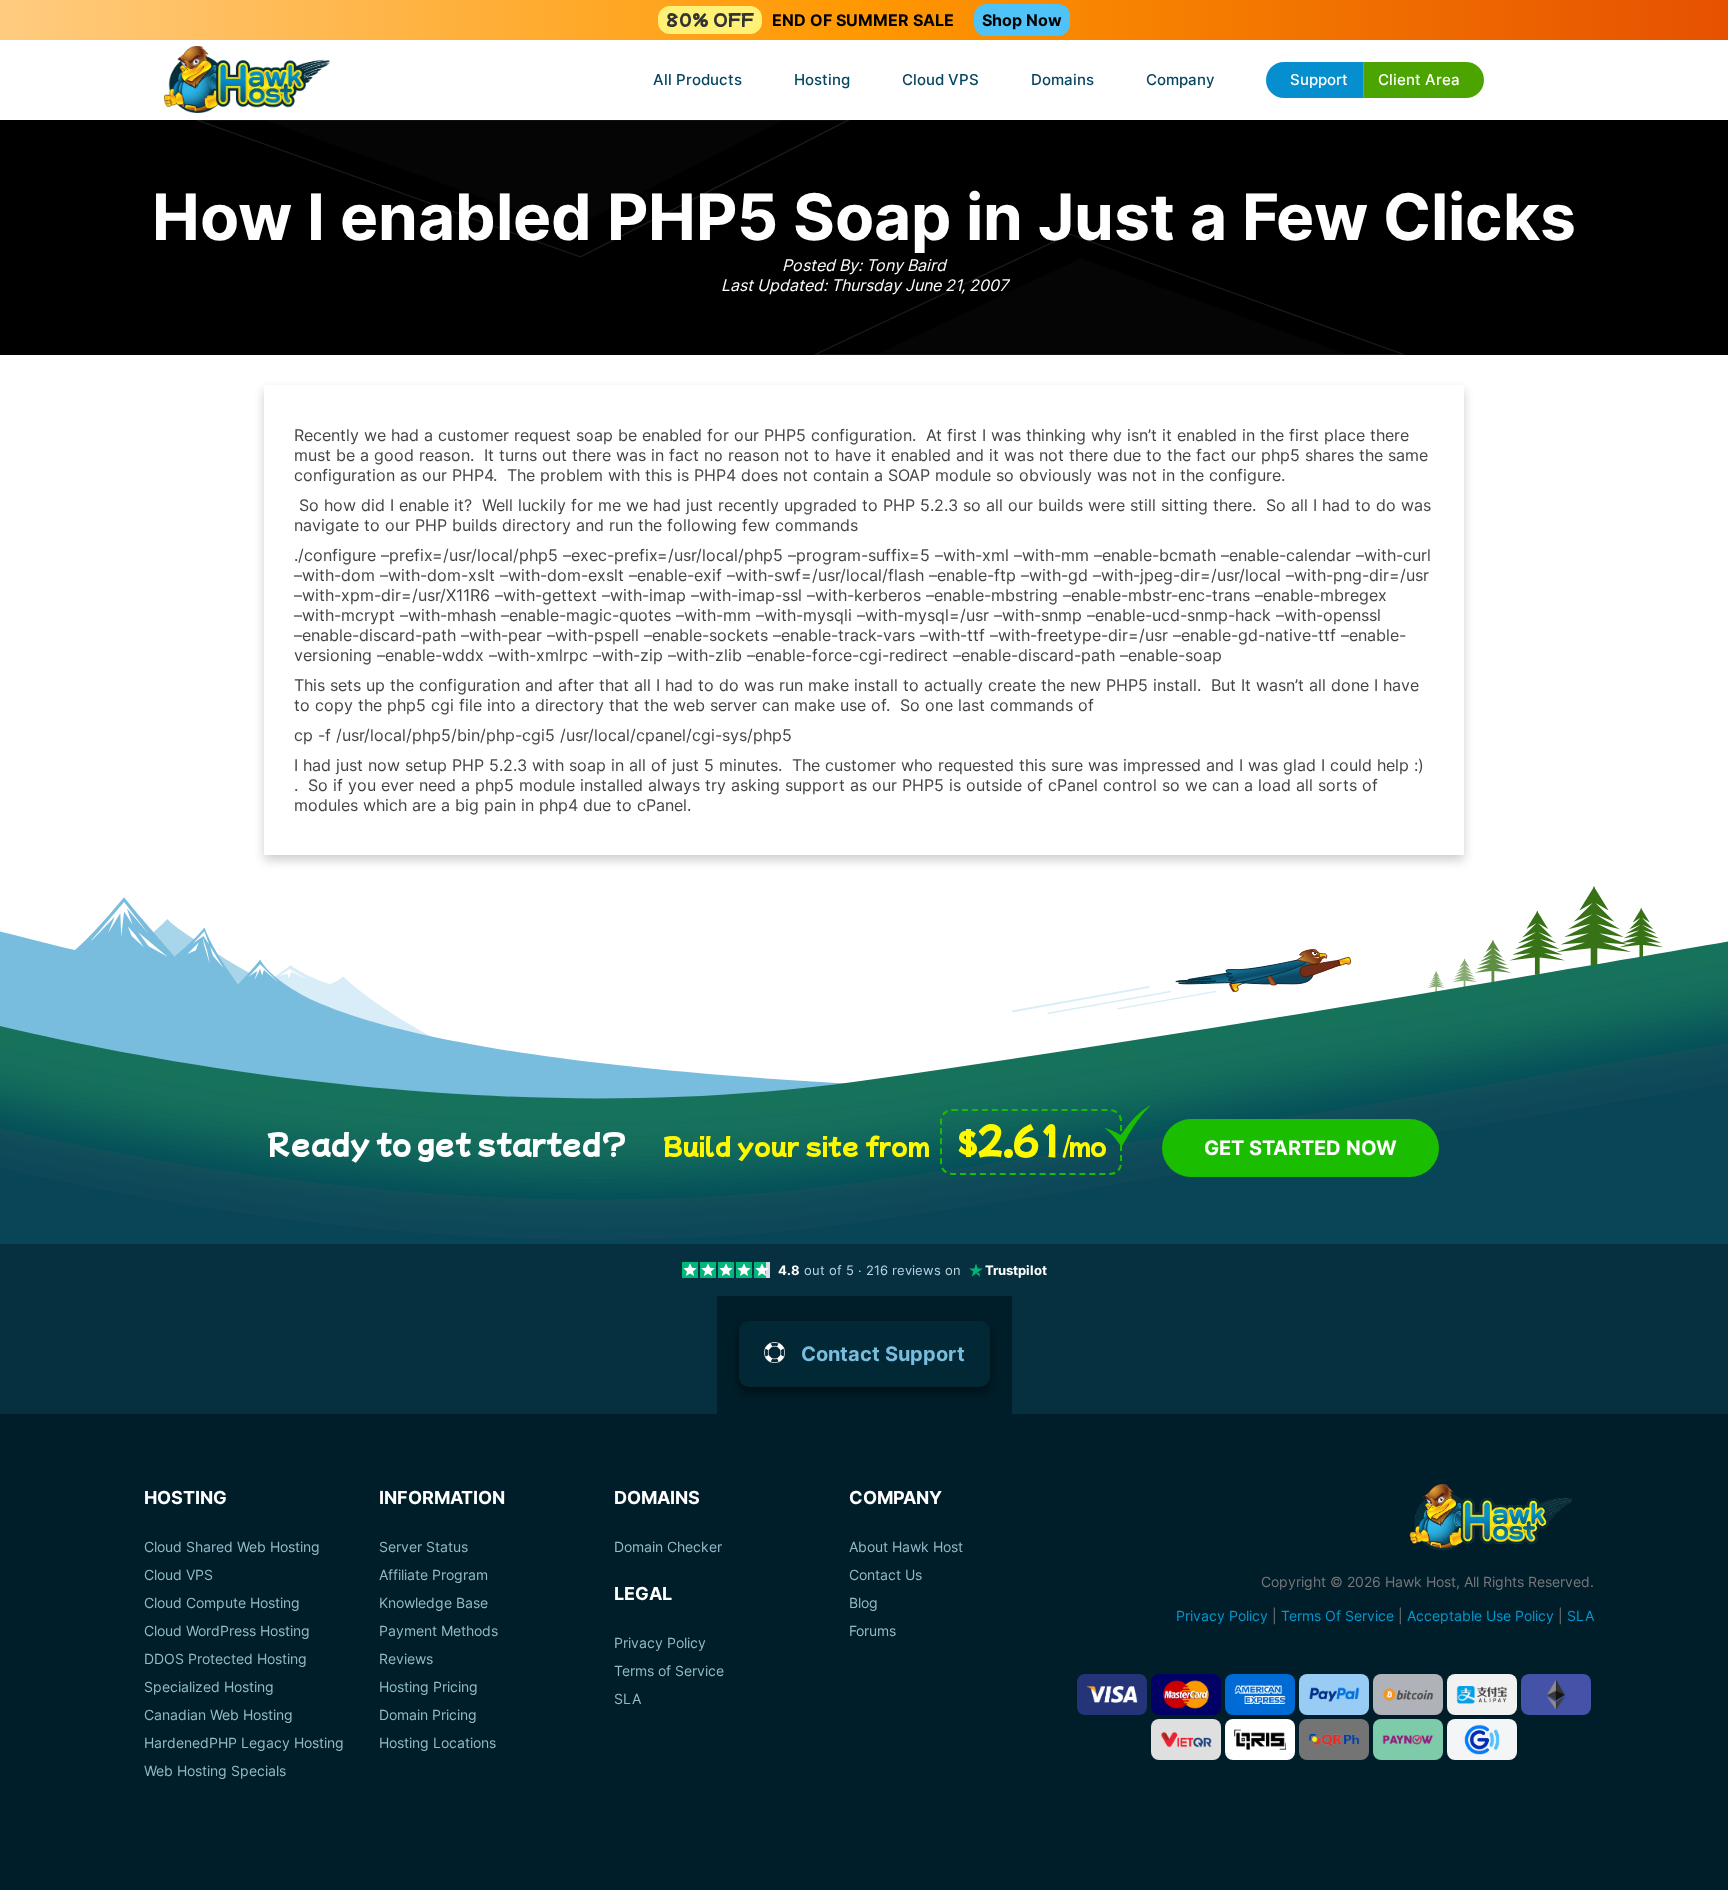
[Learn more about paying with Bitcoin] (1408, 1694)
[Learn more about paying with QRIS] (1260, 1739)
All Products (697, 79)
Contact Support (883, 1354)
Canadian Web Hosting (218, 1715)
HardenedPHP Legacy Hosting (244, 1743)
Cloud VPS (940, 79)
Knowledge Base (433, 1603)
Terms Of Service (1337, 1615)
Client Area (1419, 79)
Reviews (406, 1659)
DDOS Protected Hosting (225, 1659)
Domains (1062, 79)
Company (1180, 79)
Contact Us (885, 1575)
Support (1319, 79)
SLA (627, 1699)
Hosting (822, 79)
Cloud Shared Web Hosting (232, 1547)
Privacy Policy (660, 1643)
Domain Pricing (428, 1715)
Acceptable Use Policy (1480, 1615)
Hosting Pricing (428, 1687)
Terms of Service (669, 1671)
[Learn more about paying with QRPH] (1334, 1739)
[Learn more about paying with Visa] (1112, 1694)
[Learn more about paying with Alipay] (1482, 1694)
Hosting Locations (437, 1743)
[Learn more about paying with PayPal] (1334, 1694)
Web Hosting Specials (215, 1771)
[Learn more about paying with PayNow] (1408, 1739)
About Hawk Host (906, 1547)
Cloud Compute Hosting (222, 1603)
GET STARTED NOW (1300, 1148)
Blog (863, 1603)
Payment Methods (438, 1631)
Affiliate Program (433, 1575)
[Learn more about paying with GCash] (1482, 1739)
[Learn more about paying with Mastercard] (1186, 1694)
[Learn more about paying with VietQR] (1186, 1739)
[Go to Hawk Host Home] (247, 81)
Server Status (423, 1547)
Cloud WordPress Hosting (227, 1631)
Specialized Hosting (209, 1687)
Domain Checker (668, 1547)
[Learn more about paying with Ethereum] (1556, 1694)
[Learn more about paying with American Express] (1260, 1694)
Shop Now (1022, 20)
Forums (872, 1631)
